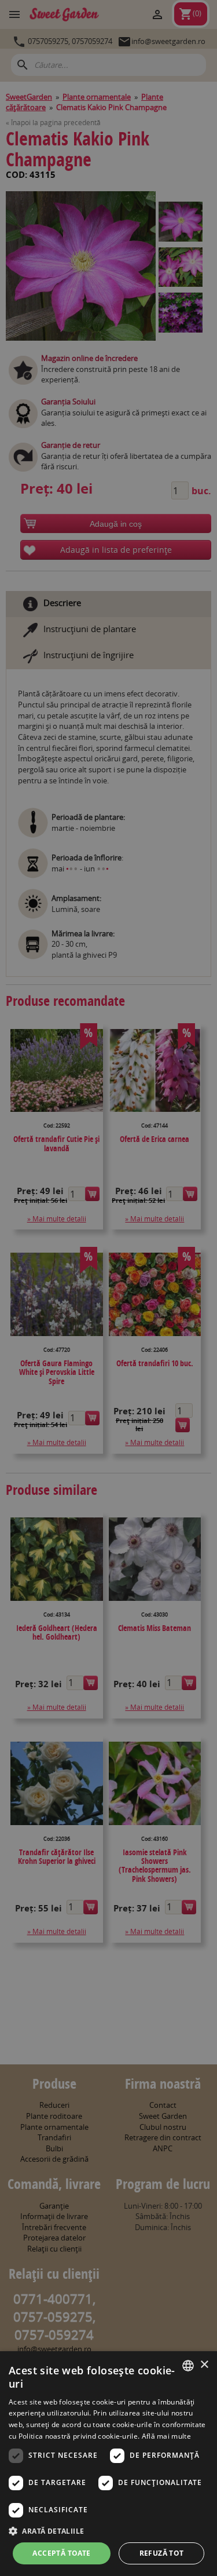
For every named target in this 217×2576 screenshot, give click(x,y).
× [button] (204, 2365)
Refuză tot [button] (162, 2553)
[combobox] (188, 2366)
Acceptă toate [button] (61, 2553)
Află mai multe (166, 2436)
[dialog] (108, 2464)
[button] (108, 2531)
